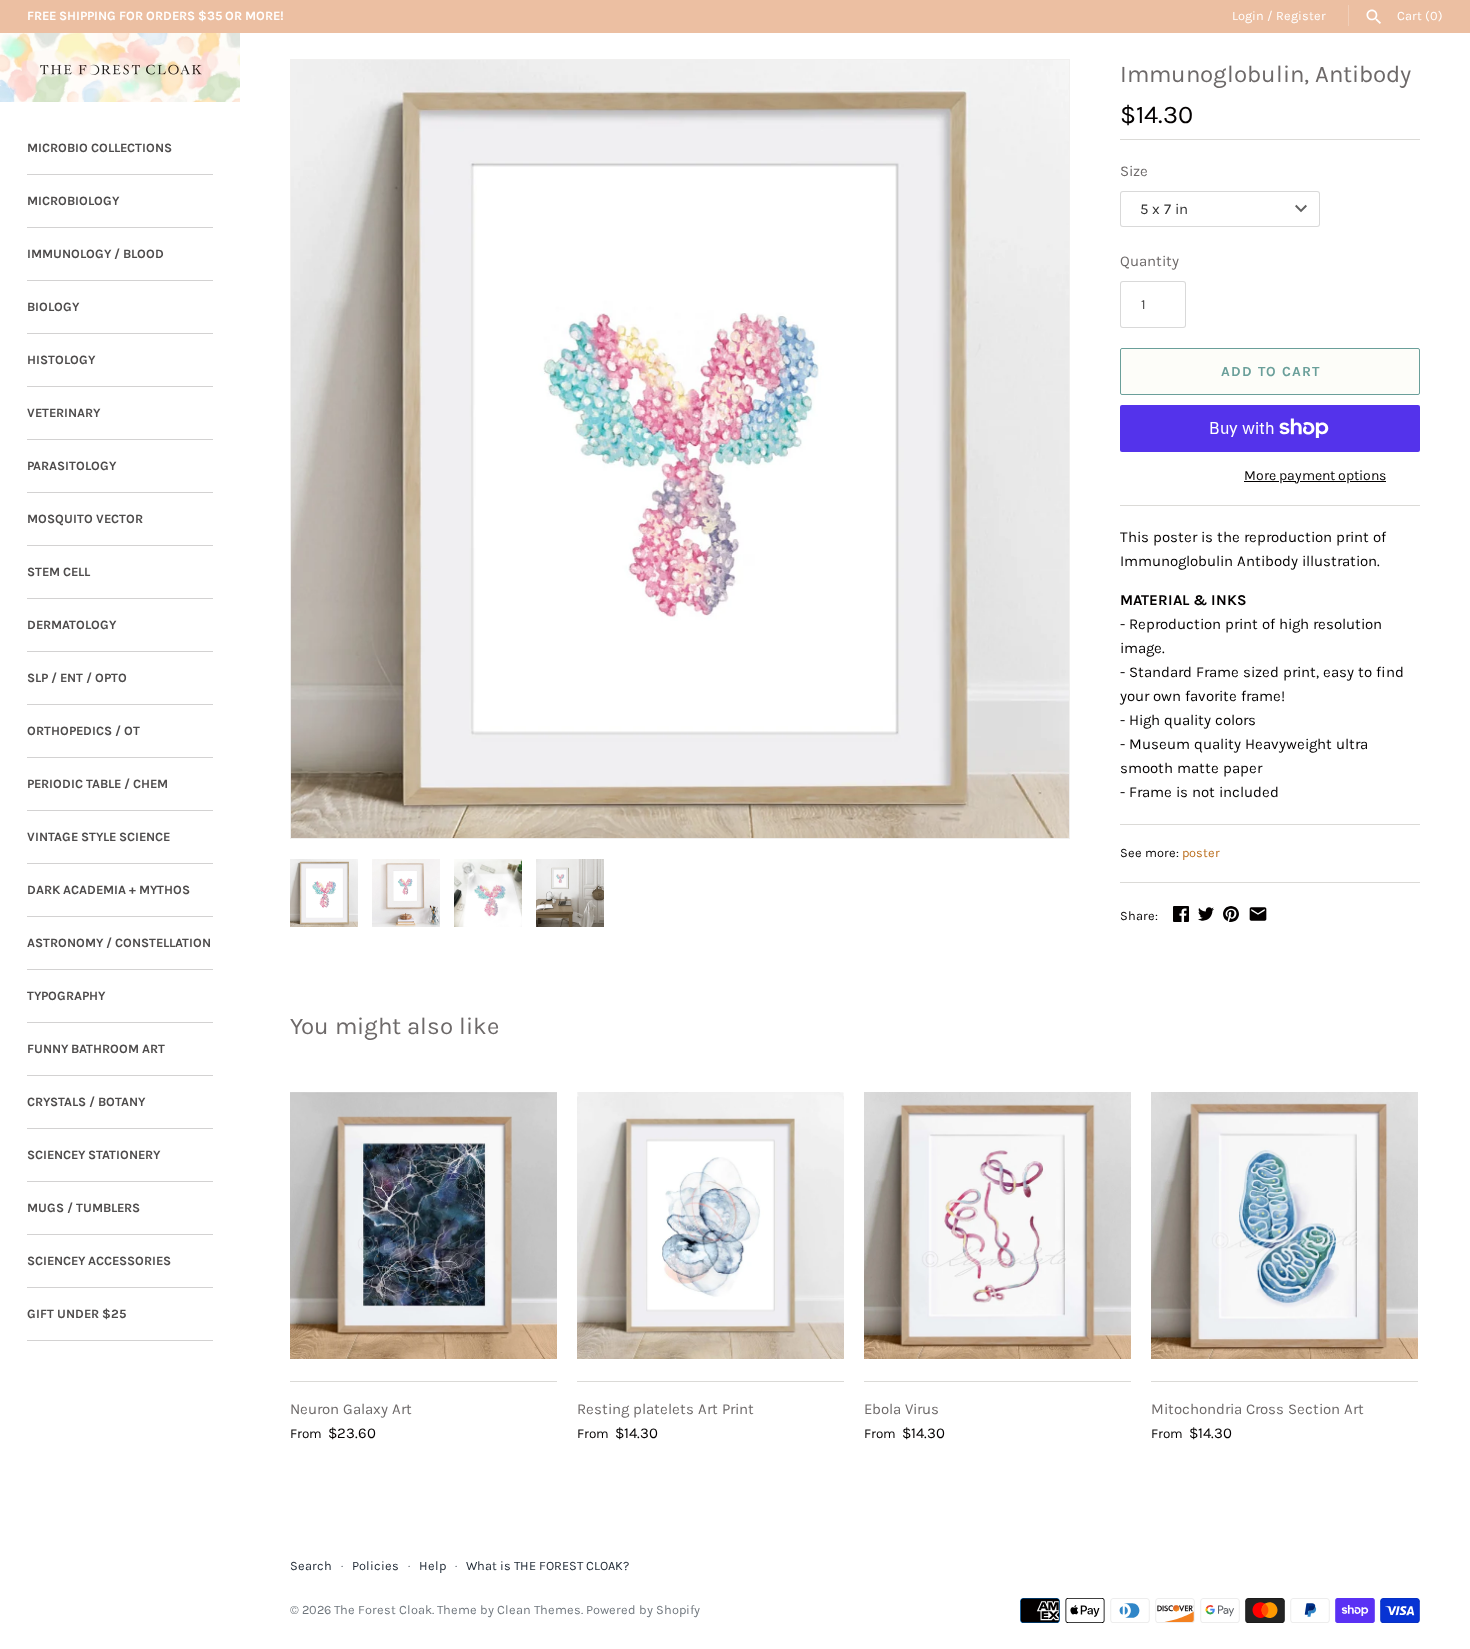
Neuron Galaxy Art (351, 1409)
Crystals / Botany (86, 1101)
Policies (375, 1565)
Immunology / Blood (95, 253)
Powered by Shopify (643, 1609)
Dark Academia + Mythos (108, 889)
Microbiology (73, 200)
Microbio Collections (99, 147)
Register (1301, 15)
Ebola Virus (901, 1409)
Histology (61, 359)
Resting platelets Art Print (665, 1409)
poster (1201, 852)
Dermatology (71, 624)
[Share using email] (1258, 914)
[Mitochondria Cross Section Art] (1284, 1225)
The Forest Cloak (383, 1609)
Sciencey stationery (93, 1154)
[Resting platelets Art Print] (710, 1225)
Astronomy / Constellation (119, 942)
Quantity (1149, 261)
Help (432, 1565)
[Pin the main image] (1231, 914)
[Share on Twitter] (1206, 914)
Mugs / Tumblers (83, 1207)
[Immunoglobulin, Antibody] (680, 449)
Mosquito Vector (85, 518)
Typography (66, 995)
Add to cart (1270, 371)
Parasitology (71, 465)
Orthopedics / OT (83, 730)
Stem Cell (58, 571)
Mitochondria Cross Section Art (1257, 1409)
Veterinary (63, 412)
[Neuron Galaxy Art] (423, 1225)
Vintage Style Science (98, 836)
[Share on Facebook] (1181, 914)
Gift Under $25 (76, 1313)
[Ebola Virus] (997, 1225)
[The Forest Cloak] (120, 67)
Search (311, 1565)
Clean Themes (539, 1609)
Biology (53, 306)
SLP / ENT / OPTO (77, 677)
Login (1248, 15)
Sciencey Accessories (99, 1260)
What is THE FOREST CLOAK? (547, 1565)
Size (1134, 171)
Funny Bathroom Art (96, 1048)
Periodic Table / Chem (97, 783)
